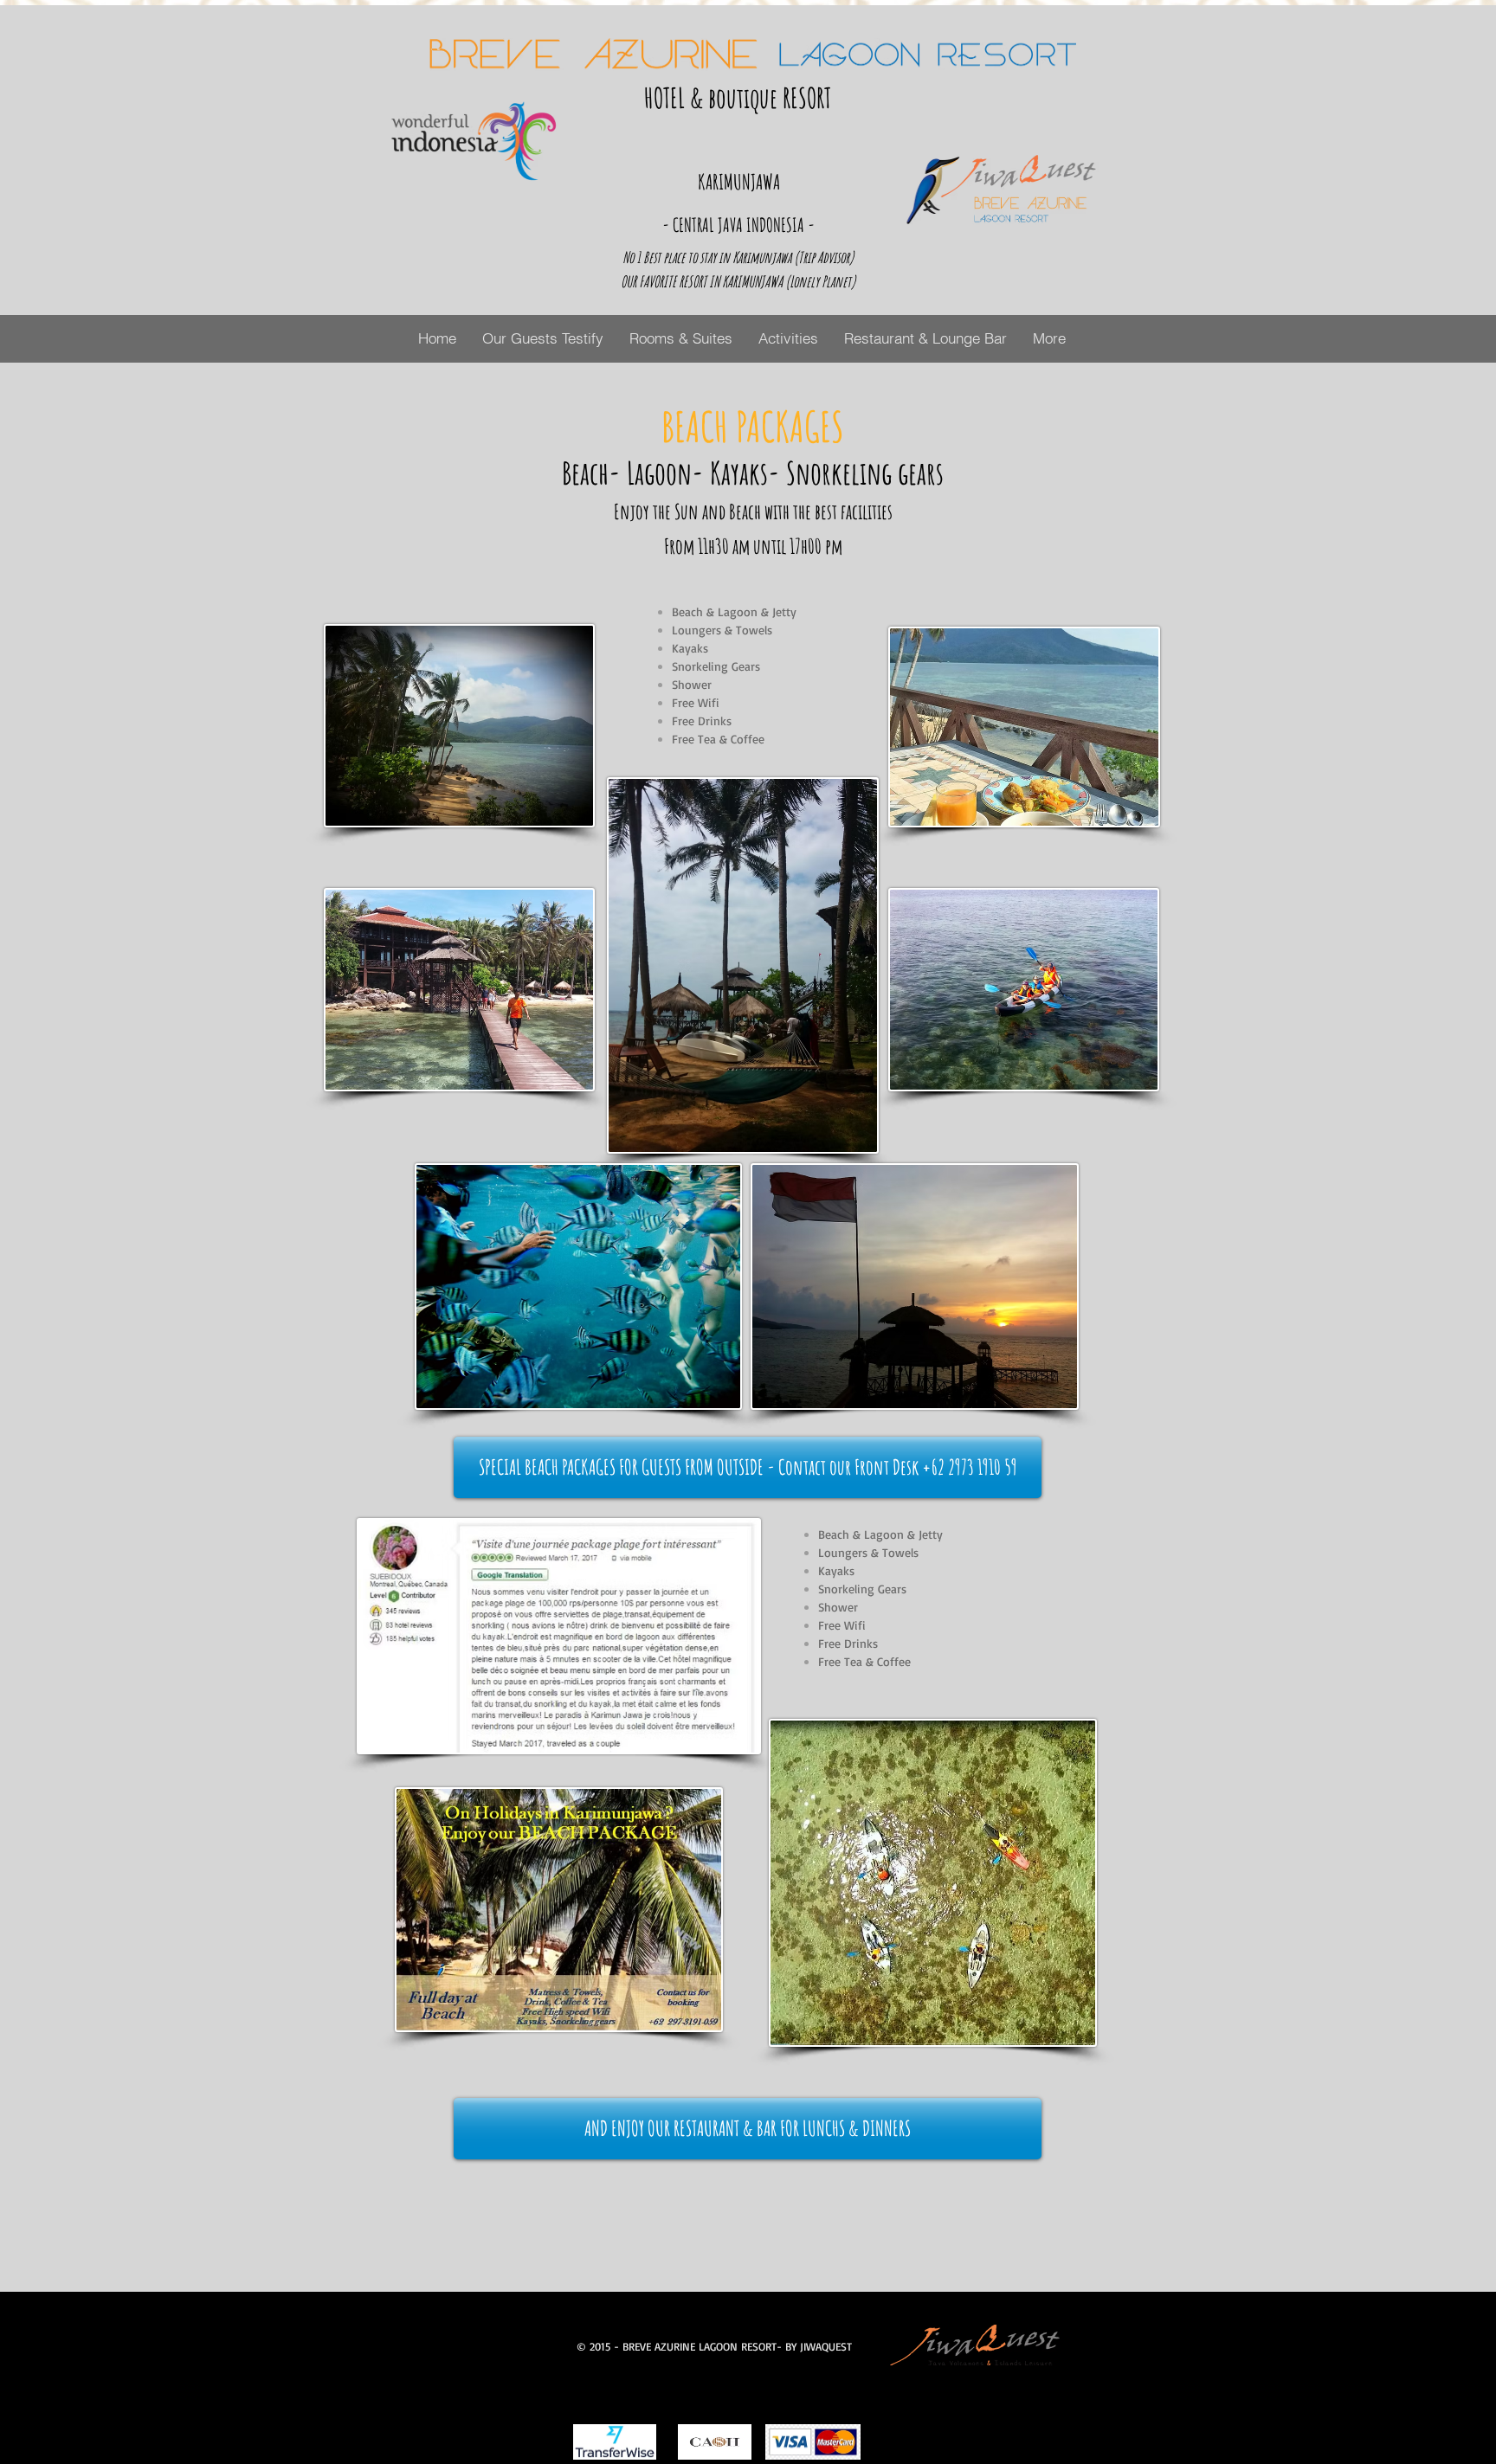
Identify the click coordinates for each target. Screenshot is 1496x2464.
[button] (748, 1467)
